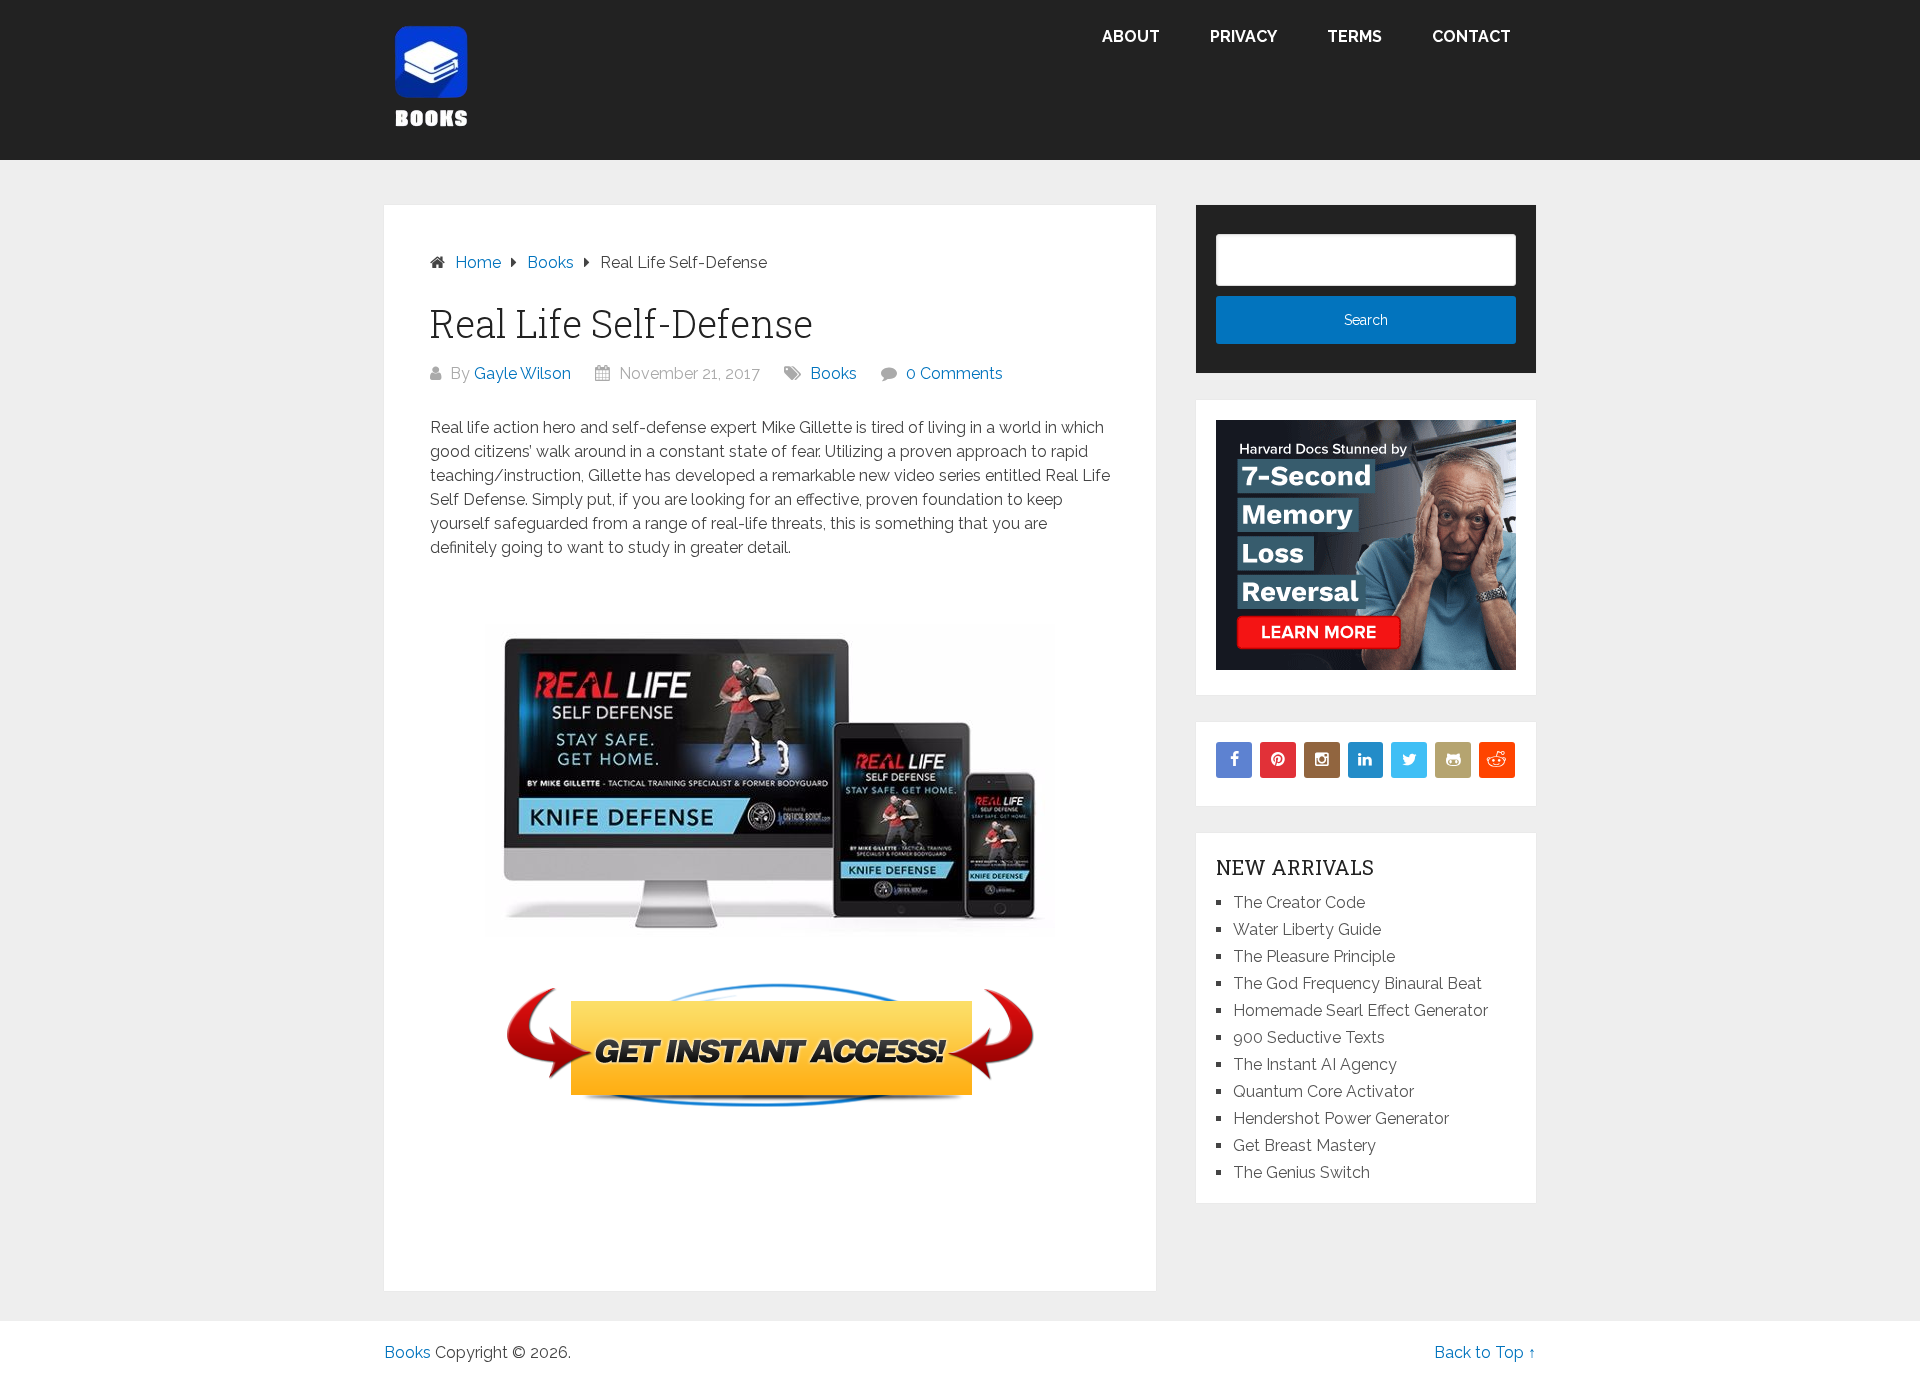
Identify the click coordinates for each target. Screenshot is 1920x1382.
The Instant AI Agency (1315, 1064)
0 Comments (954, 373)
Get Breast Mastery (1304, 1145)
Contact (1471, 36)
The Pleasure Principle (1314, 956)
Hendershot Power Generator (1341, 1118)
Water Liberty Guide (1307, 929)
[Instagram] (1322, 760)
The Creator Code (1299, 902)
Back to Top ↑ (1485, 1352)
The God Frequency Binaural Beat (1357, 983)
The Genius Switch (1301, 1172)
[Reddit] (1497, 760)
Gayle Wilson (522, 373)
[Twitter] (1409, 760)
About (1131, 36)
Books (833, 373)
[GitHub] (1453, 760)
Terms (1354, 36)
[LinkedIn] (1366, 760)
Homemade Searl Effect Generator (1360, 1010)
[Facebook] (1234, 760)
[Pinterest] (1278, 760)
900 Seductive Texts (1309, 1037)
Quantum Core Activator (1323, 1091)
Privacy (1243, 36)
